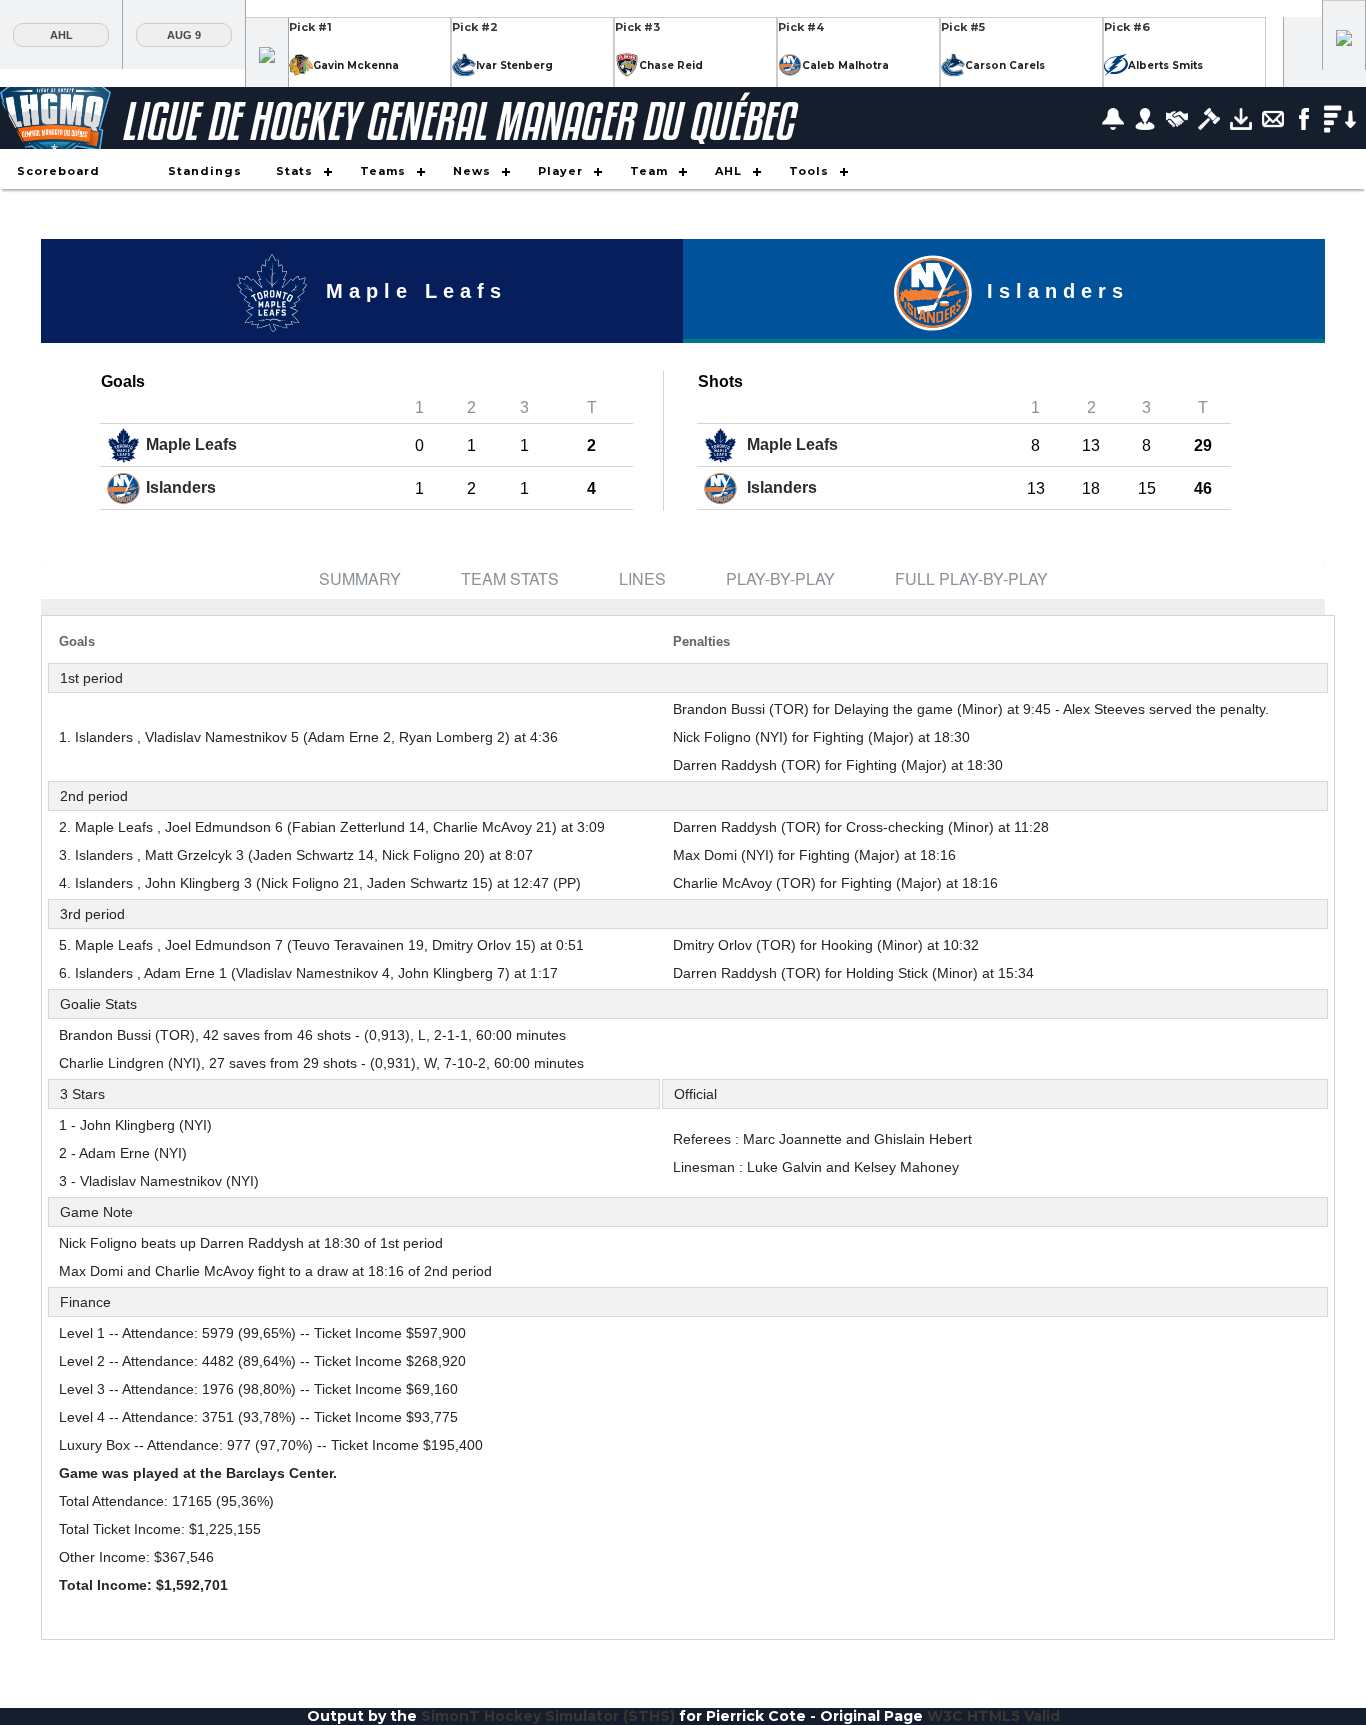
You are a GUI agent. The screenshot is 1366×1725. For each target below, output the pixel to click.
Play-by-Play (780, 578)
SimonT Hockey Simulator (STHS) (548, 1716)
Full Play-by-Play (971, 578)
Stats (294, 171)
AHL (61, 35)
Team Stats (510, 578)
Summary (360, 578)
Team (649, 171)
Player (560, 171)
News (472, 171)
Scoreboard (58, 171)
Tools (809, 171)
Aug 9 (184, 35)
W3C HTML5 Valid (993, 1716)
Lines (642, 578)
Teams (383, 171)
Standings (205, 171)
